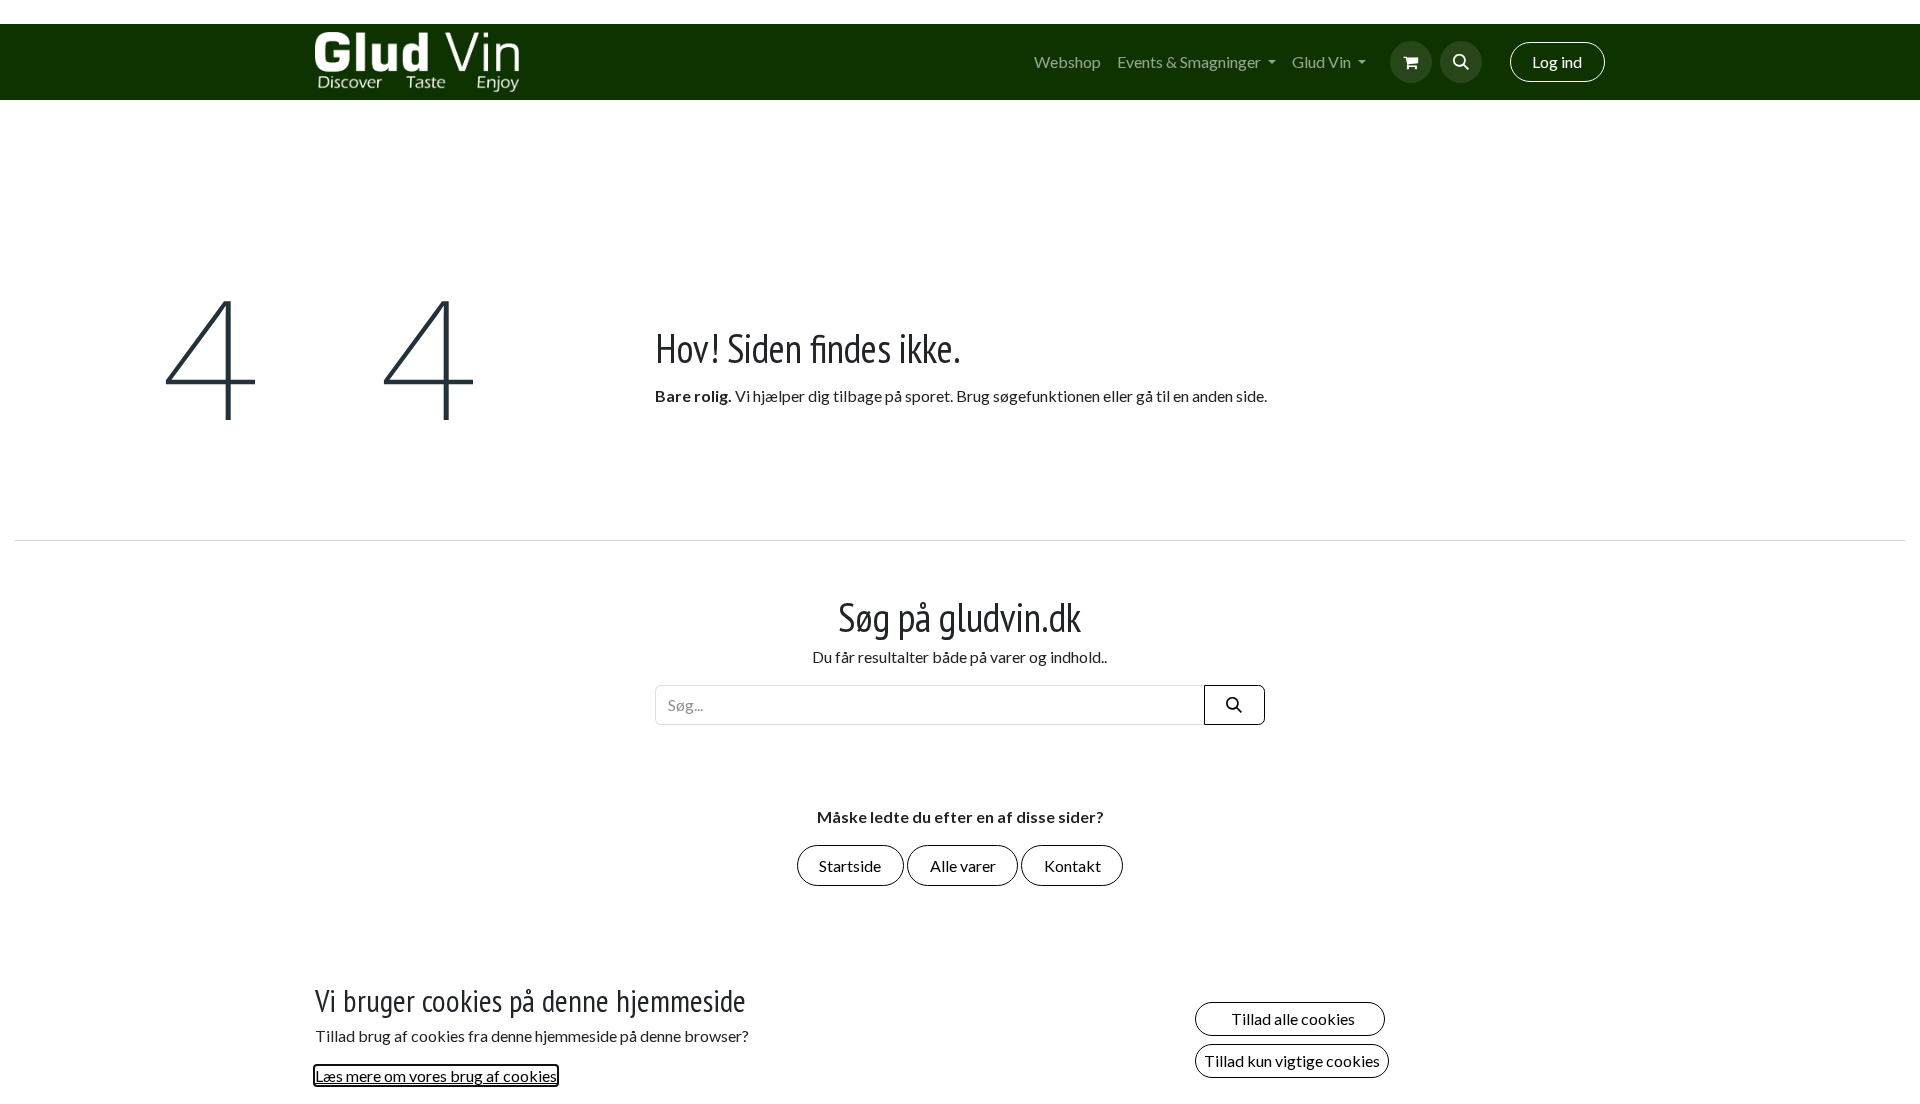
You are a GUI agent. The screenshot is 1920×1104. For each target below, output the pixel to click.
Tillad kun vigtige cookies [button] (1292, 1060)
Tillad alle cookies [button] (1290, 1018)
